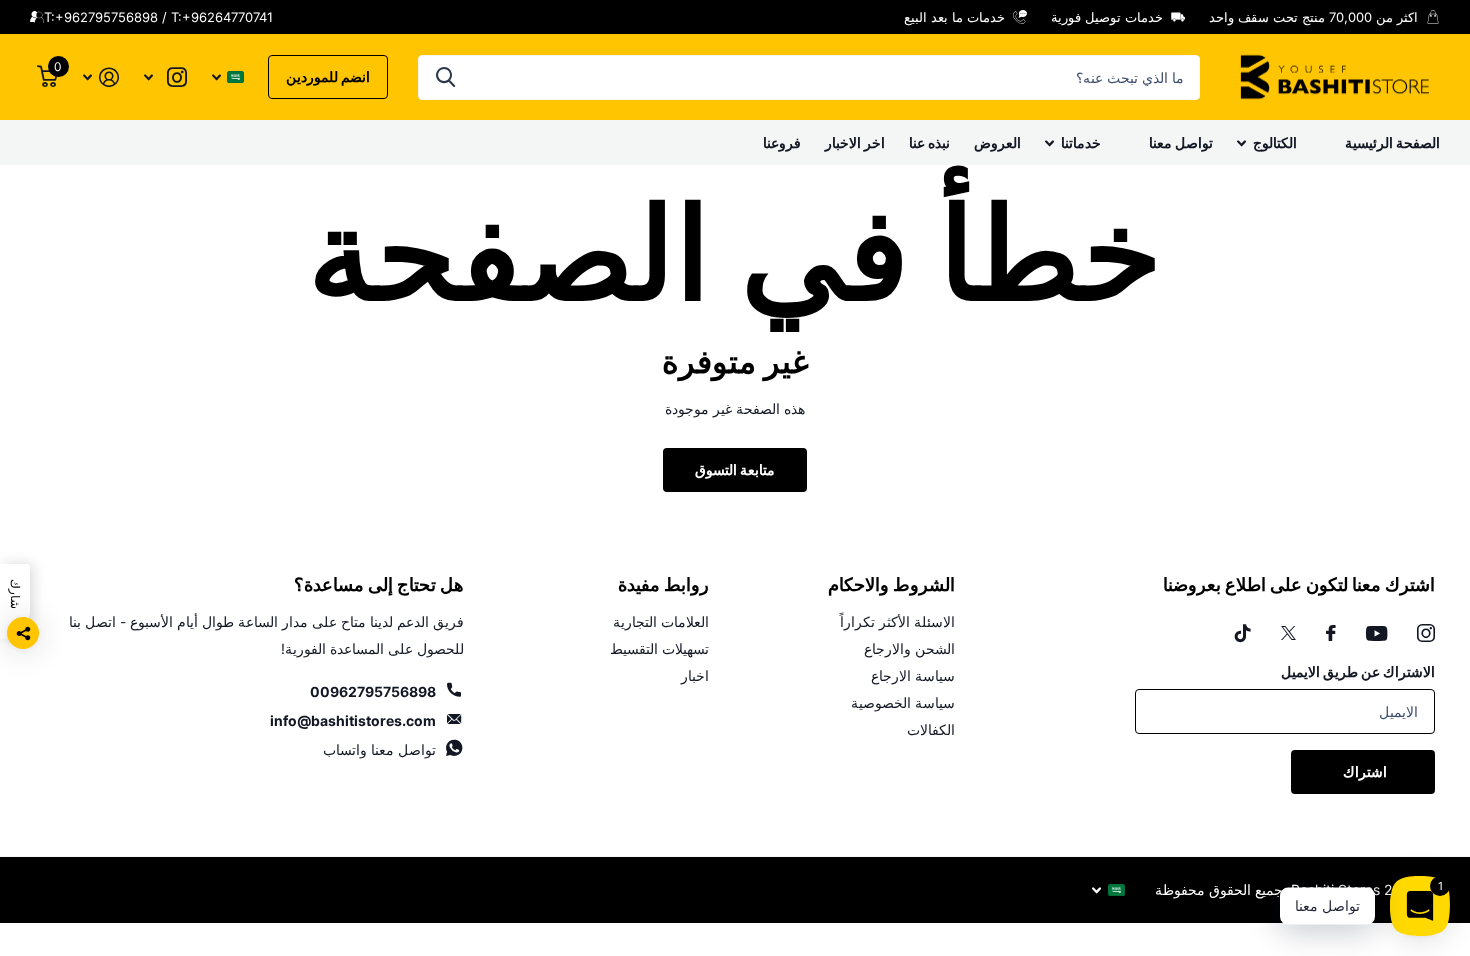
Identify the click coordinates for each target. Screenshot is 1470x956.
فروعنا (782, 142)
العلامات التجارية (661, 621)
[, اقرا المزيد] (165, 77)
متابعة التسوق (735, 469)
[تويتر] (1288, 633)
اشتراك (1363, 771)
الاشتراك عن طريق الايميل (1358, 671)
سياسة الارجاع (913, 675)
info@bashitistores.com (353, 720)
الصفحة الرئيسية (1392, 142)
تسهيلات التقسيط (659, 648)
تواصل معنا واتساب (379, 749)
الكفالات (931, 729)
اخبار (695, 675)
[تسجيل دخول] (100, 77)
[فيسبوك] (1331, 633)
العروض (997, 142)
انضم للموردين (328, 76)
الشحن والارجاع (909, 648)
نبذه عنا (929, 142)
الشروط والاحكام (891, 585)
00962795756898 (373, 691)
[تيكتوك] (1243, 633)
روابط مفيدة (663, 585)
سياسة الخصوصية (903, 702)
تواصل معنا (1181, 142)
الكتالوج (1275, 142)
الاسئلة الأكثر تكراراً (897, 621)
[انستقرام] (1426, 633)
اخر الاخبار (855, 142)
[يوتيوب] (1376, 633)
